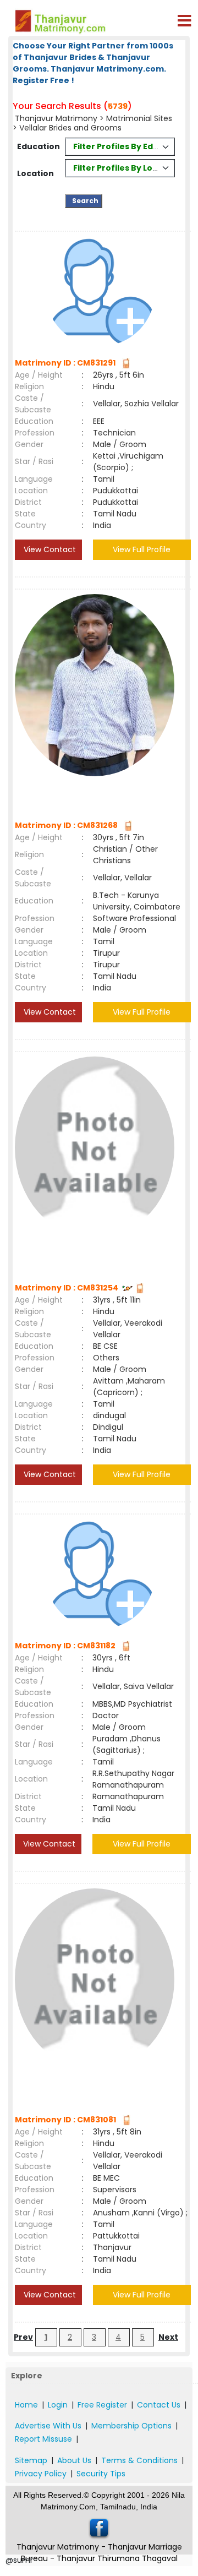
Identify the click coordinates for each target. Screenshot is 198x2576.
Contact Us (159, 2405)
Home (26, 2405)
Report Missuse (43, 2439)
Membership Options (131, 2426)
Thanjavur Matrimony (57, 118)
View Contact (49, 549)
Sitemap (31, 2460)
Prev (23, 2337)
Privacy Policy (41, 2474)
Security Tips (101, 2474)
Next (168, 2337)
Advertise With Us (48, 2426)
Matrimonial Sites (139, 118)
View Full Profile (142, 549)
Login (58, 2405)
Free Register (102, 2405)
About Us (74, 2460)
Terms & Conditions (139, 2460)
